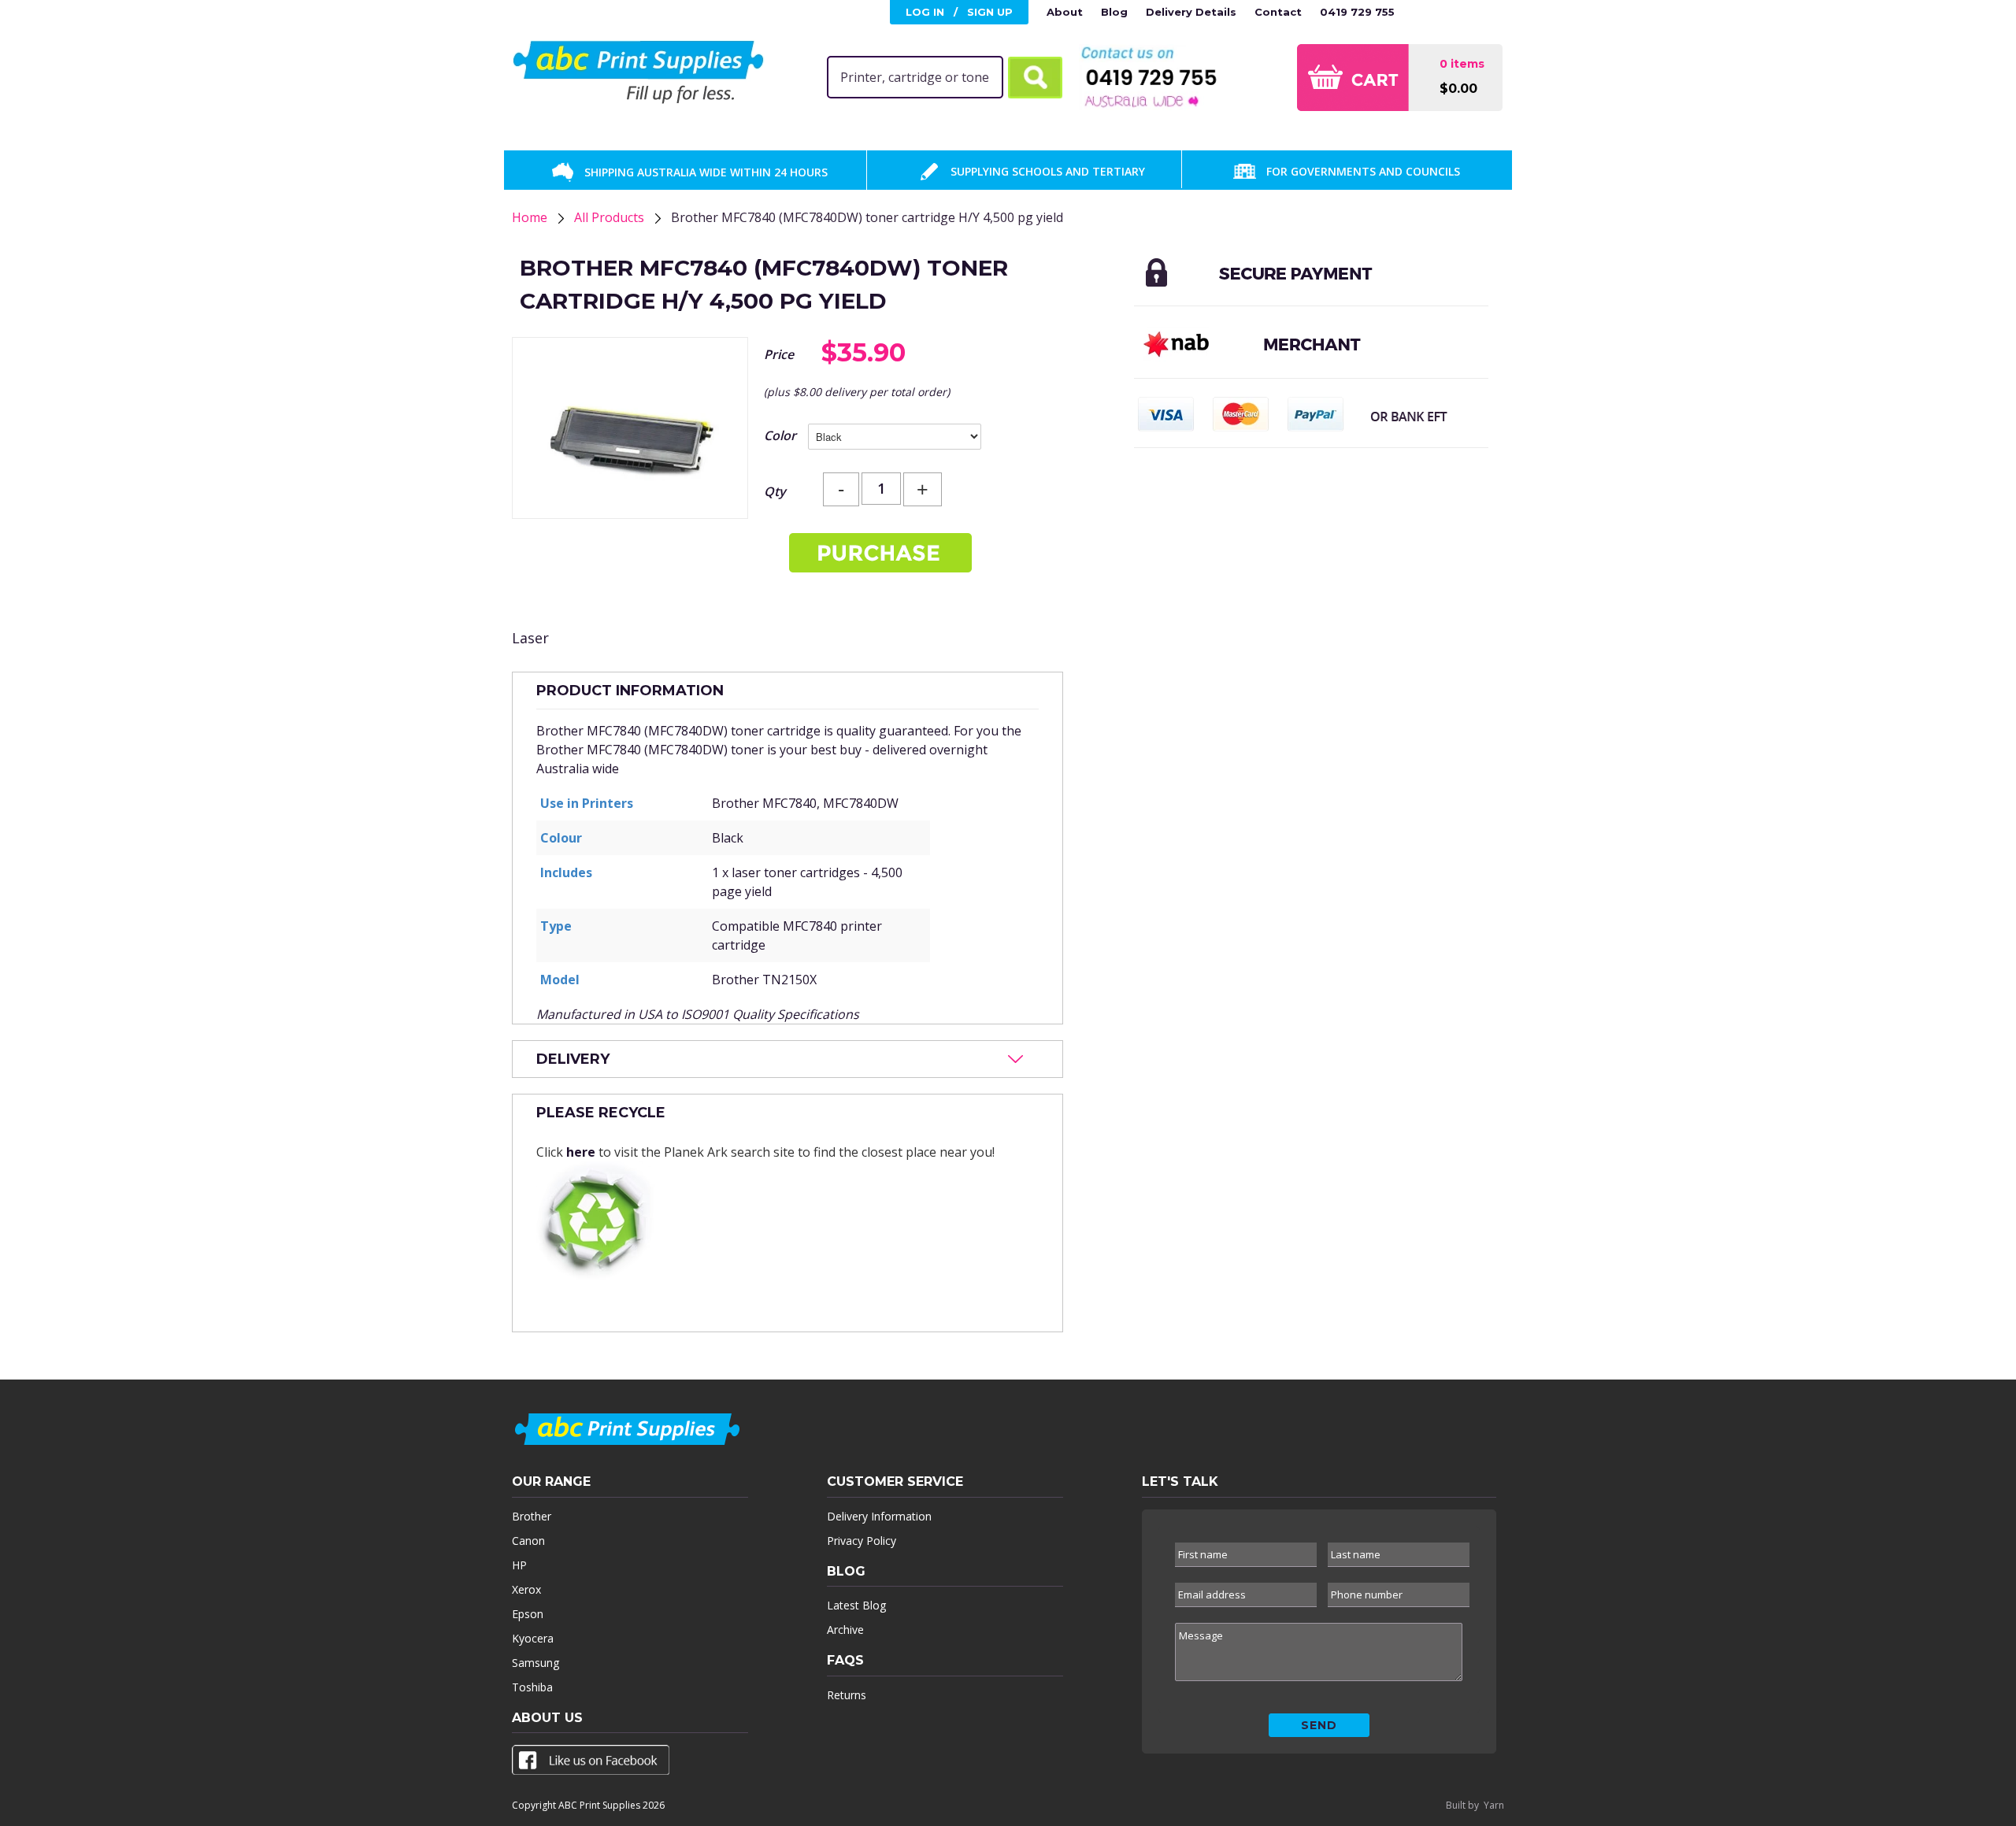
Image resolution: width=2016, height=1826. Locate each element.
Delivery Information (879, 1516)
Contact (1278, 12)
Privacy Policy (862, 1541)
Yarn (1494, 1805)
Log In (925, 12)
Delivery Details (1191, 12)
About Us (547, 1718)
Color (780, 435)
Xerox (526, 1589)
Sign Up (990, 12)
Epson (528, 1614)
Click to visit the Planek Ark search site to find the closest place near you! (765, 1132)
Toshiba (532, 1687)
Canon (528, 1541)
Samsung (535, 1663)
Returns (847, 1695)
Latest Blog (856, 1605)
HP (519, 1565)
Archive (845, 1630)
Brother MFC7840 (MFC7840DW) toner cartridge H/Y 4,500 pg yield (867, 217)
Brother (532, 1516)
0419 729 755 (1357, 12)
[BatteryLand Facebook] (591, 1763)
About (1065, 12)
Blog (1114, 12)
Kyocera (533, 1638)
